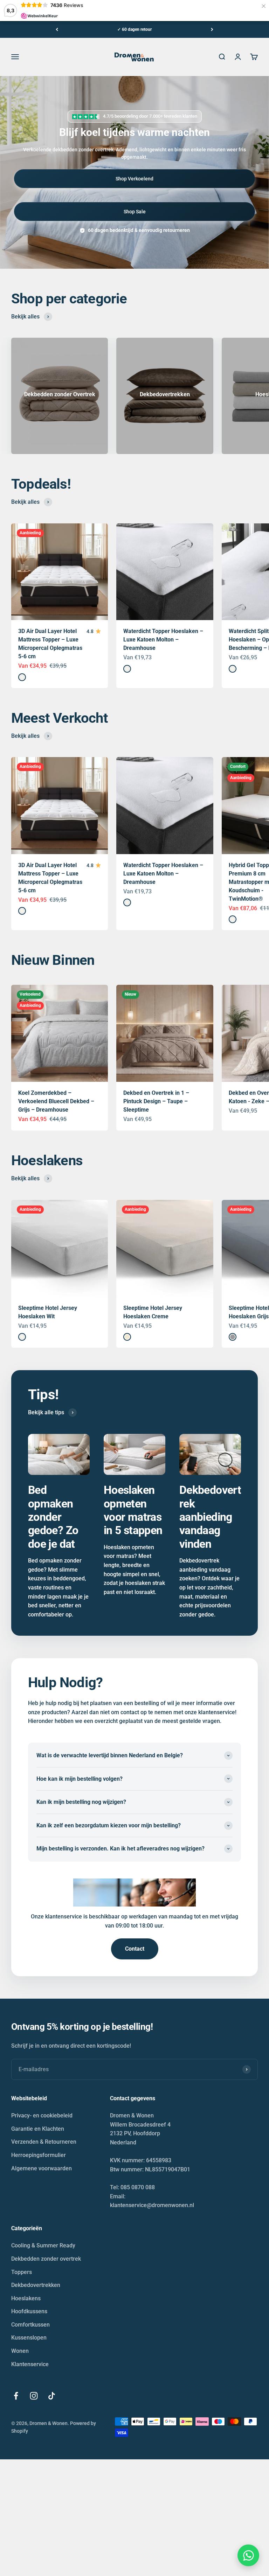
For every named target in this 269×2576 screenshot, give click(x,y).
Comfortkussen (30, 2325)
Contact (135, 1949)
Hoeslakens (26, 2298)
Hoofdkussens (29, 2311)
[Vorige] (57, 29)
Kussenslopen (29, 2338)
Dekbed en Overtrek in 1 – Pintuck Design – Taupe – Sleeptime (156, 1101)
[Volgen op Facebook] (16, 2396)
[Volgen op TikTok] (52, 2396)
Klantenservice (30, 2364)
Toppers (22, 2272)
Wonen (20, 2351)
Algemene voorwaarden (42, 2168)
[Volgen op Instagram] (34, 2396)
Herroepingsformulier (39, 2155)
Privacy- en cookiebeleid (42, 2115)
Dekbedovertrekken (36, 2285)
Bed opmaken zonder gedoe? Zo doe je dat (53, 1517)
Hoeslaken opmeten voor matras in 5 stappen (133, 1510)
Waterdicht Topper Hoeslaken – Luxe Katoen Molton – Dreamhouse (163, 640)
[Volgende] (212, 29)
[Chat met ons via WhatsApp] (248, 2555)
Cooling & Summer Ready (43, 2245)
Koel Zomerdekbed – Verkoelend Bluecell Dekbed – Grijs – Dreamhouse (56, 1101)
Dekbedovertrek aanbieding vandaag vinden (210, 1517)
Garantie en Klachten (38, 2129)
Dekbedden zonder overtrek (46, 2259)
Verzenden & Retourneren (44, 2142)
